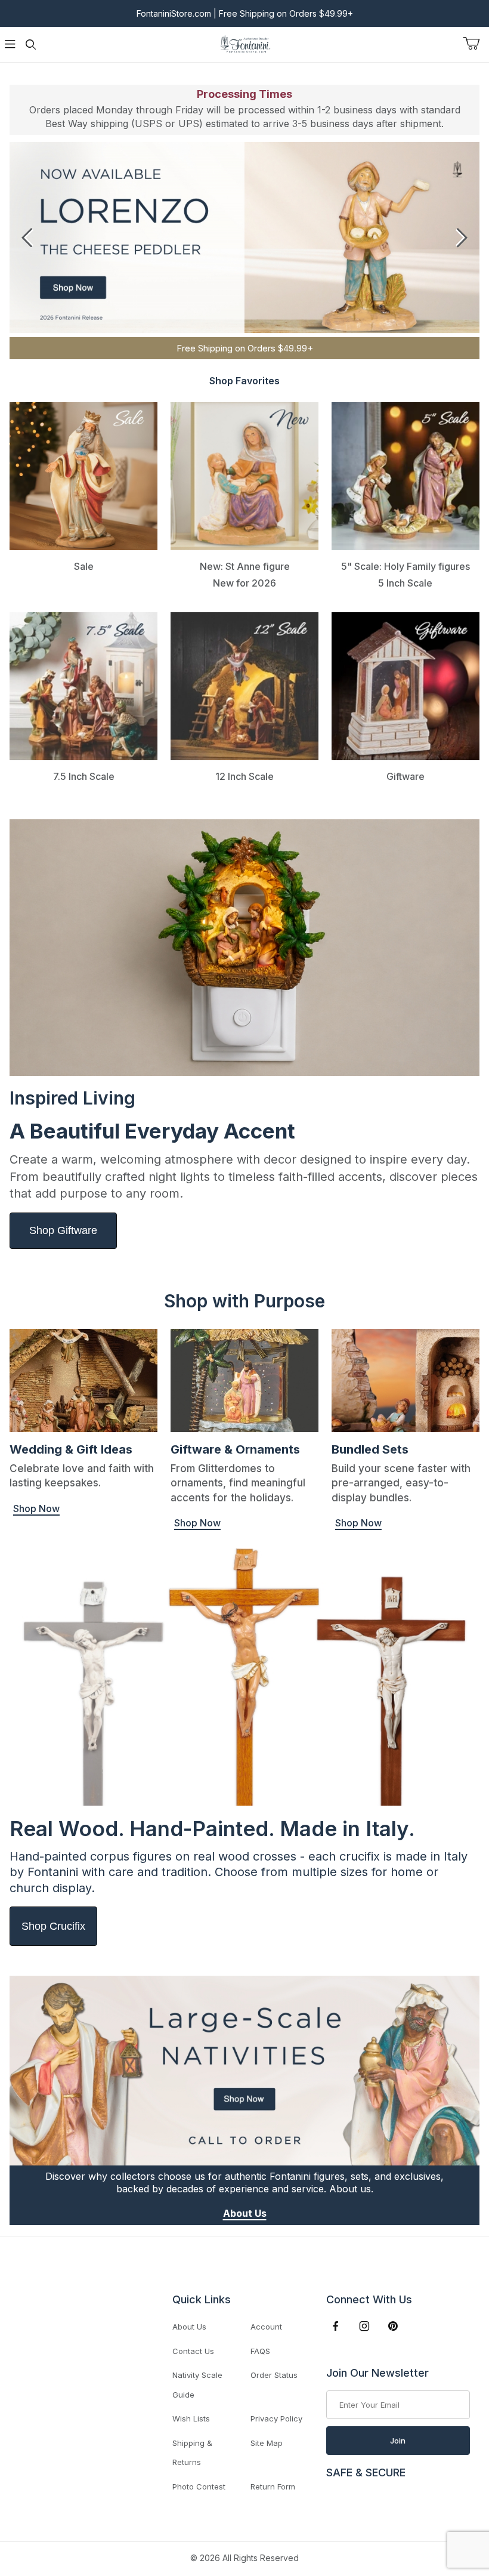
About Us (189, 2327)
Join (398, 2441)
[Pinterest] (393, 2326)
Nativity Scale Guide (197, 2385)
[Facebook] (336, 2326)
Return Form (273, 2486)
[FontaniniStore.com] (244, 43)
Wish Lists (191, 2418)
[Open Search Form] (30, 44)
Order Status (274, 2375)
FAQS (260, 2351)
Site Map (267, 2443)
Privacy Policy (276, 2418)
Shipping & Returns (192, 2453)
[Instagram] (364, 2326)
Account (266, 2327)
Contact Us (193, 2351)
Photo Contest (199, 2486)
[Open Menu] (10, 44)
